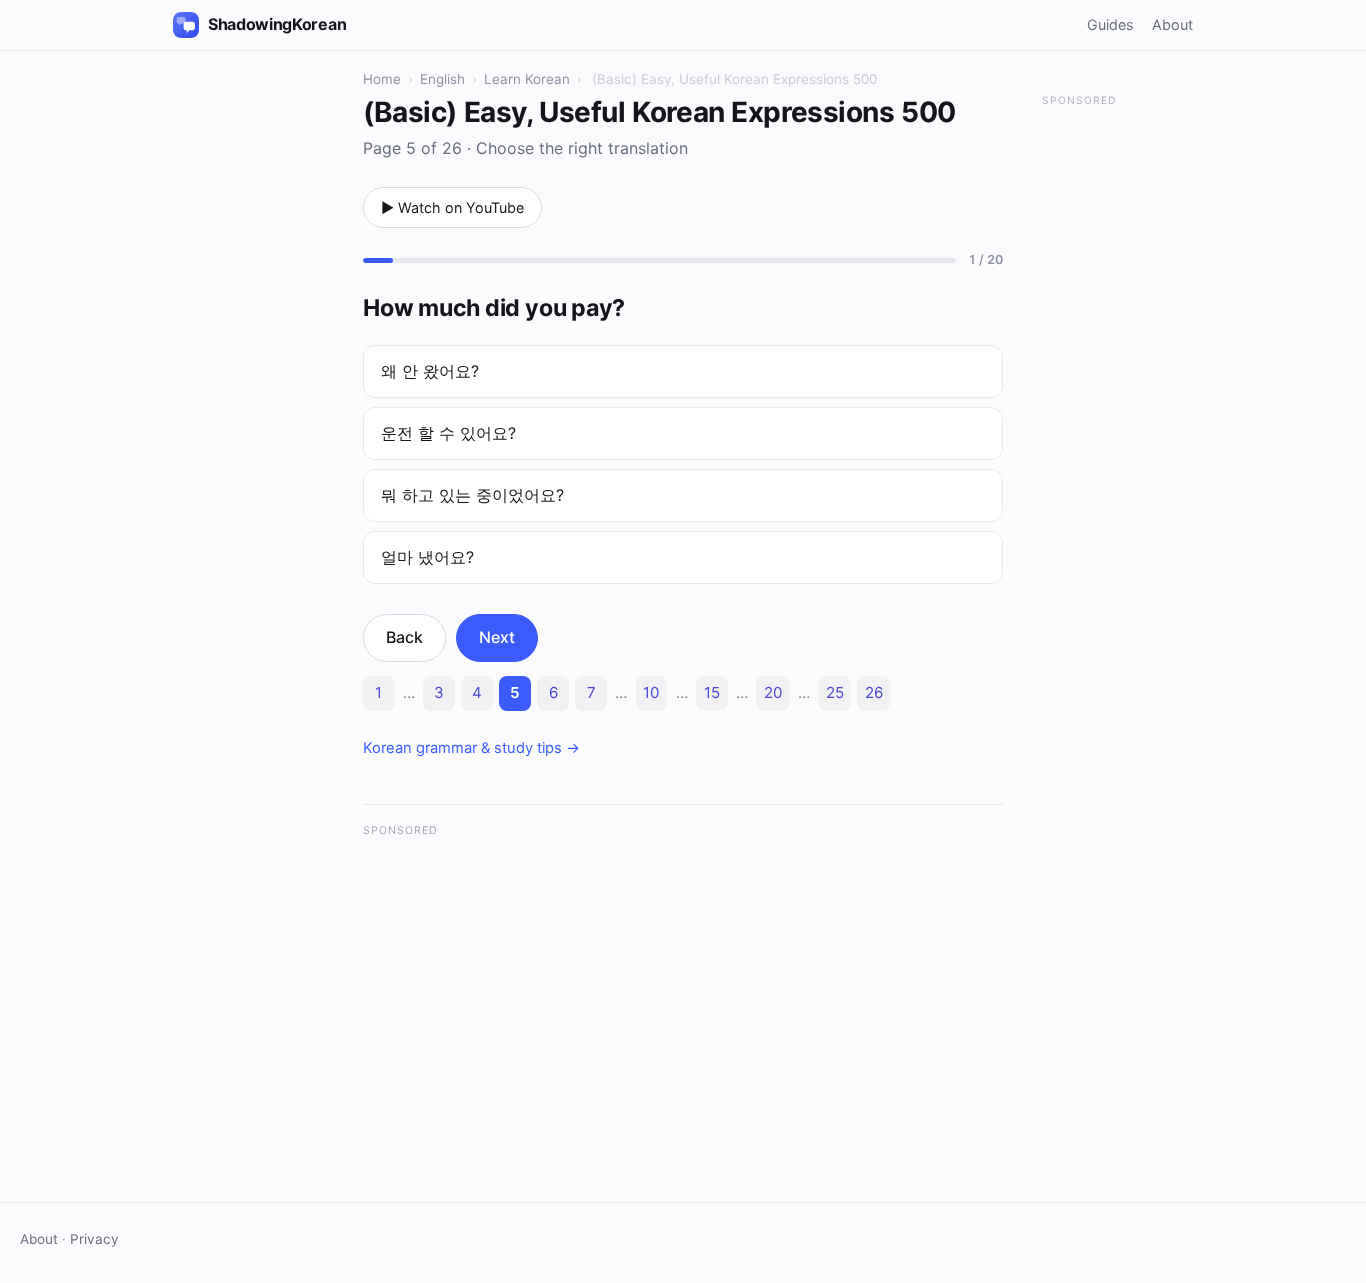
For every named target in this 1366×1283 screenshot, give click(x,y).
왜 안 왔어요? (430, 371)
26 (874, 692)
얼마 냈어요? (427, 557)
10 (651, 692)
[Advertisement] (683, 990)
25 (835, 692)
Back (404, 637)
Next (497, 637)
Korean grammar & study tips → (471, 748)
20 (773, 692)
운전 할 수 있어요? (448, 433)
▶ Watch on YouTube (452, 207)
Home (382, 79)
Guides (1110, 24)
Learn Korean (527, 79)
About (1172, 24)
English (442, 79)
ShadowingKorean (277, 24)
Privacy (94, 1239)
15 (712, 692)
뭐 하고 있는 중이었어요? (472, 495)
